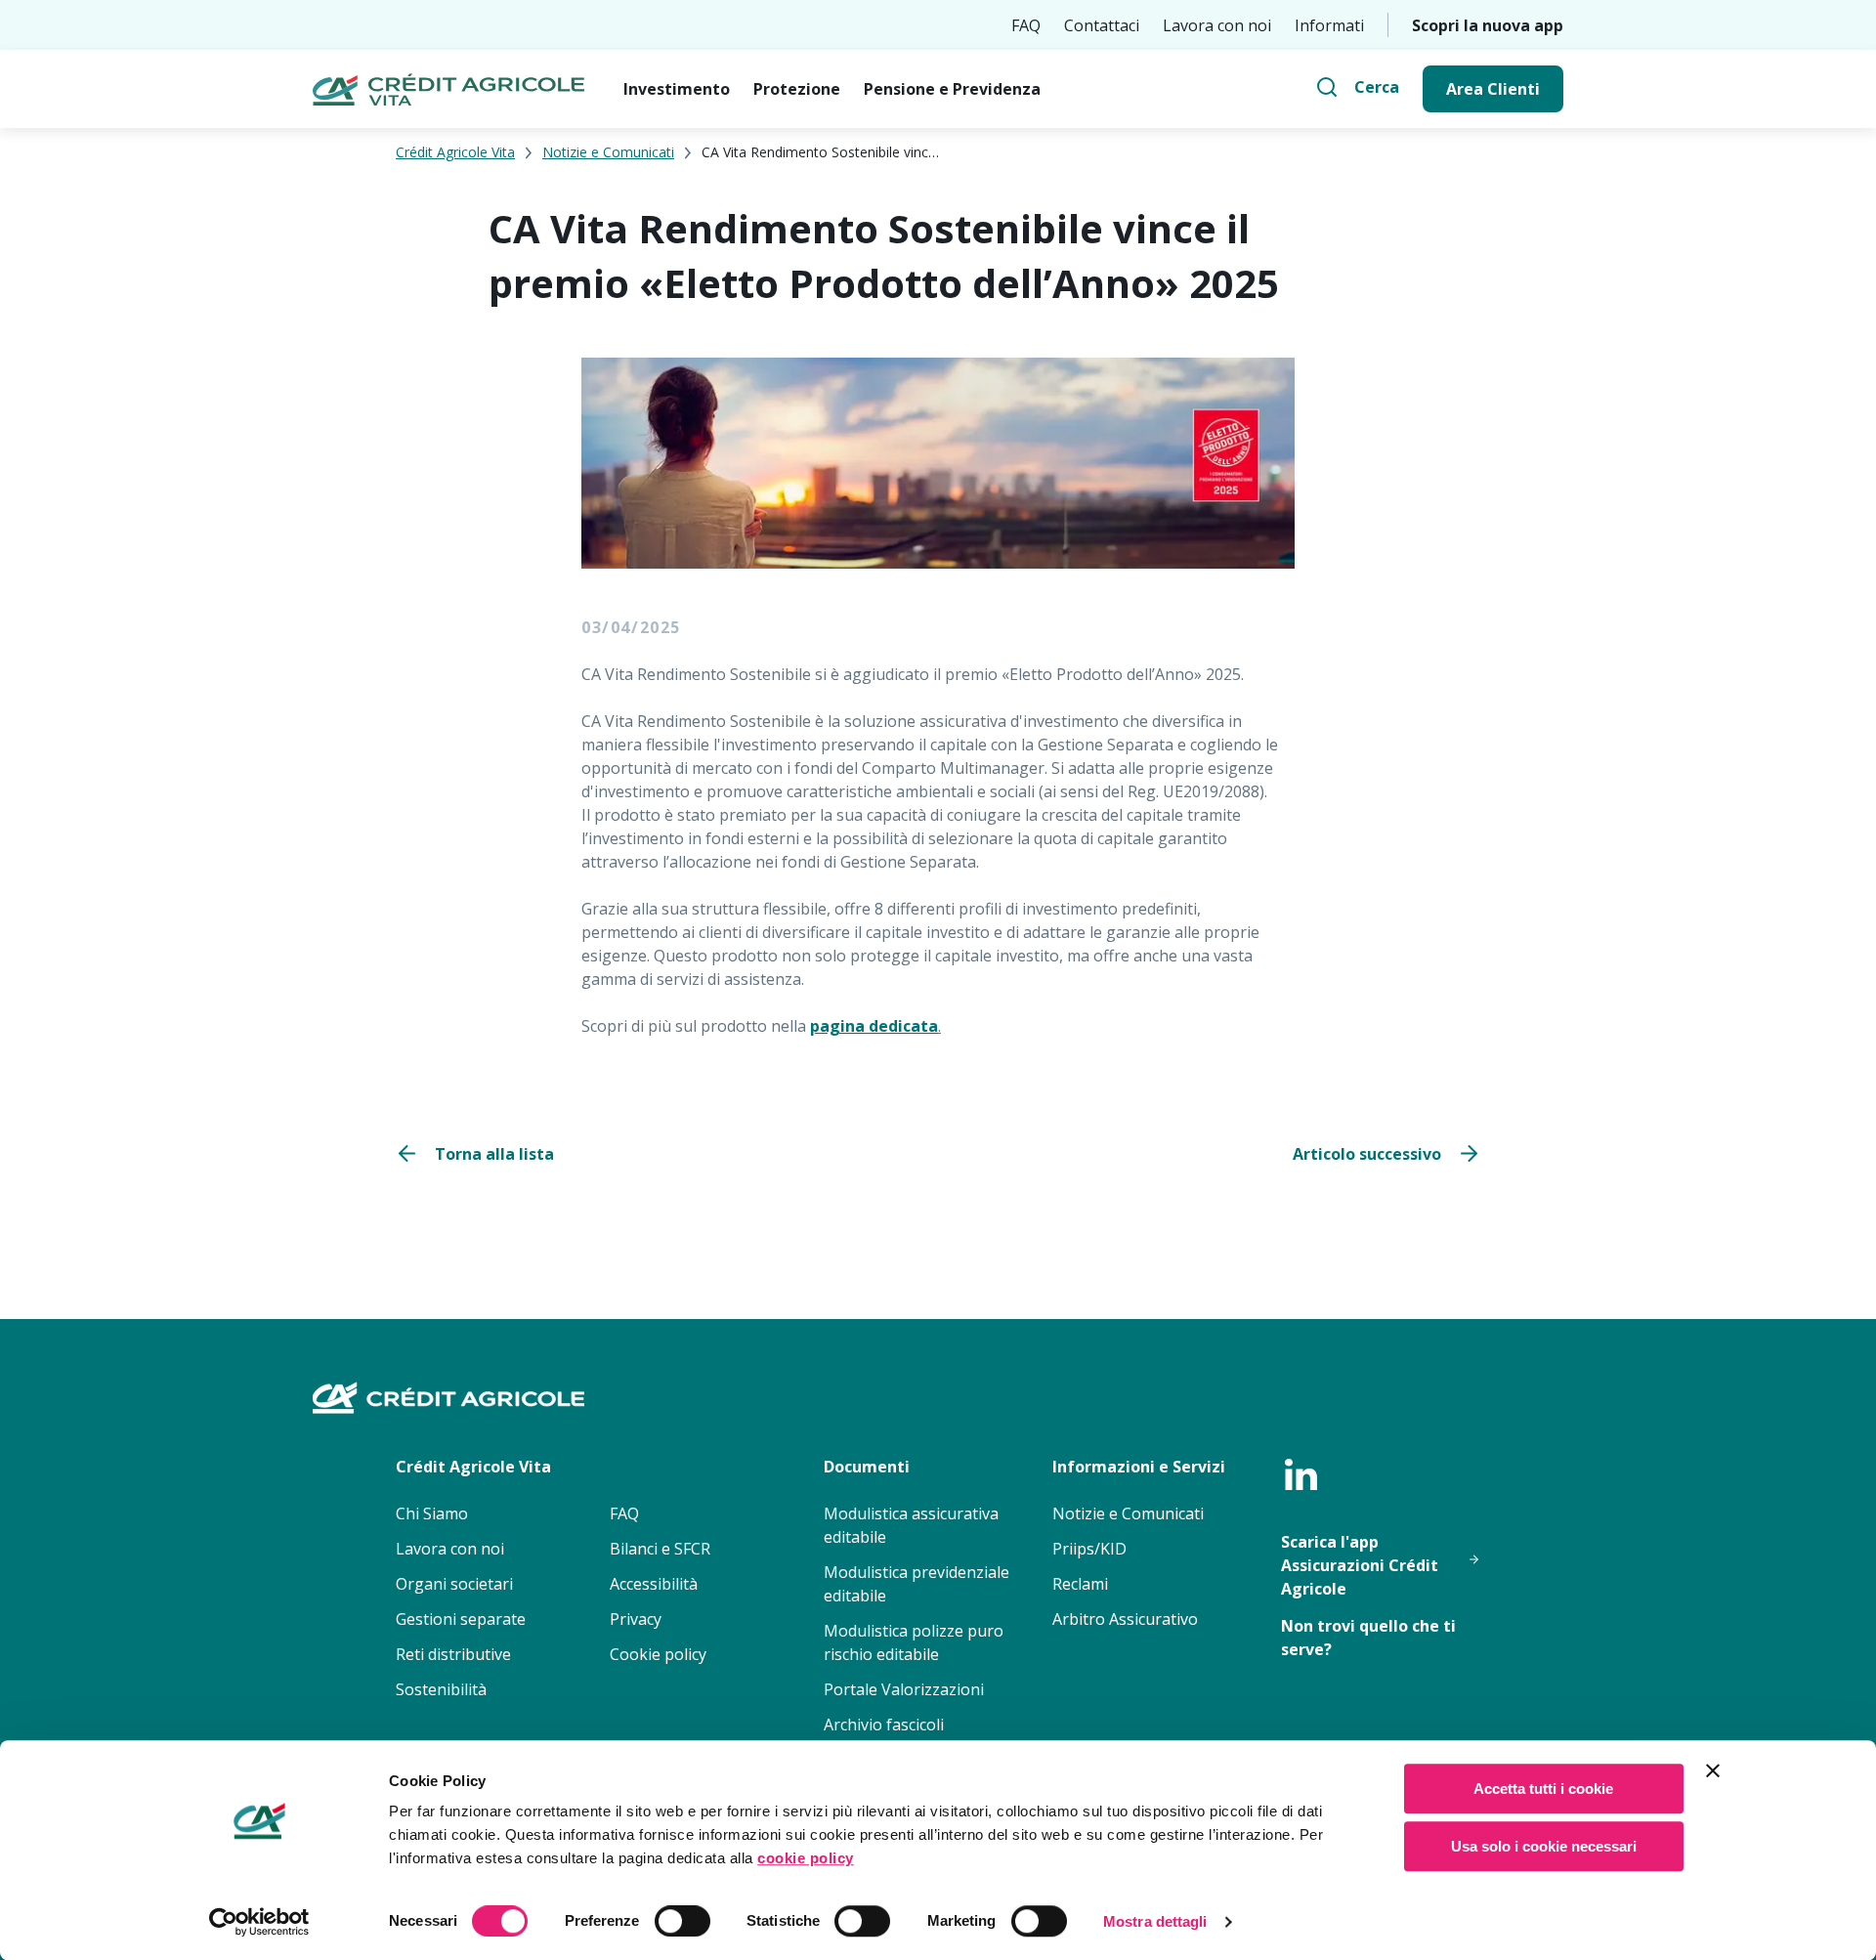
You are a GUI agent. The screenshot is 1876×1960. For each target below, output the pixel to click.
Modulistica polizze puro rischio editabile (914, 1642)
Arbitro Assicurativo (1125, 1619)
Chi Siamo (432, 1513)
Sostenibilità (441, 1689)
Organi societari (454, 1584)
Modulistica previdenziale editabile (917, 1584)
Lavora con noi (1217, 25)
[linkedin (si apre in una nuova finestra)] (1300, 1474)
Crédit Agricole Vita (455, 152)
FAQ (1026, 25)
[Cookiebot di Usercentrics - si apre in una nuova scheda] (259, 1922)
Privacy (636, 1619)
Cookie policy (658, 1654)
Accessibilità (654, 1584)
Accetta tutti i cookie (1543, 1789)
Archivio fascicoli (884, 1725)
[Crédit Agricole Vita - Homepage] (448, 89)
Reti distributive (453, 1654)
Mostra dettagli (1155, 1921)
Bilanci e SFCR (660, 1549)
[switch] (682, 1921)
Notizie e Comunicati (608, 152)
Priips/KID (1089, 1549)
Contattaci (1102, 25)
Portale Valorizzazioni (904, 1689)
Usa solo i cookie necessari (1544, 1846)
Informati (1329, 25)
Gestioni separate (461, 1619)
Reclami (1080, 1584)
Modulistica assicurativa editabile (911, 1525)
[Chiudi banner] (1713, 1770)
